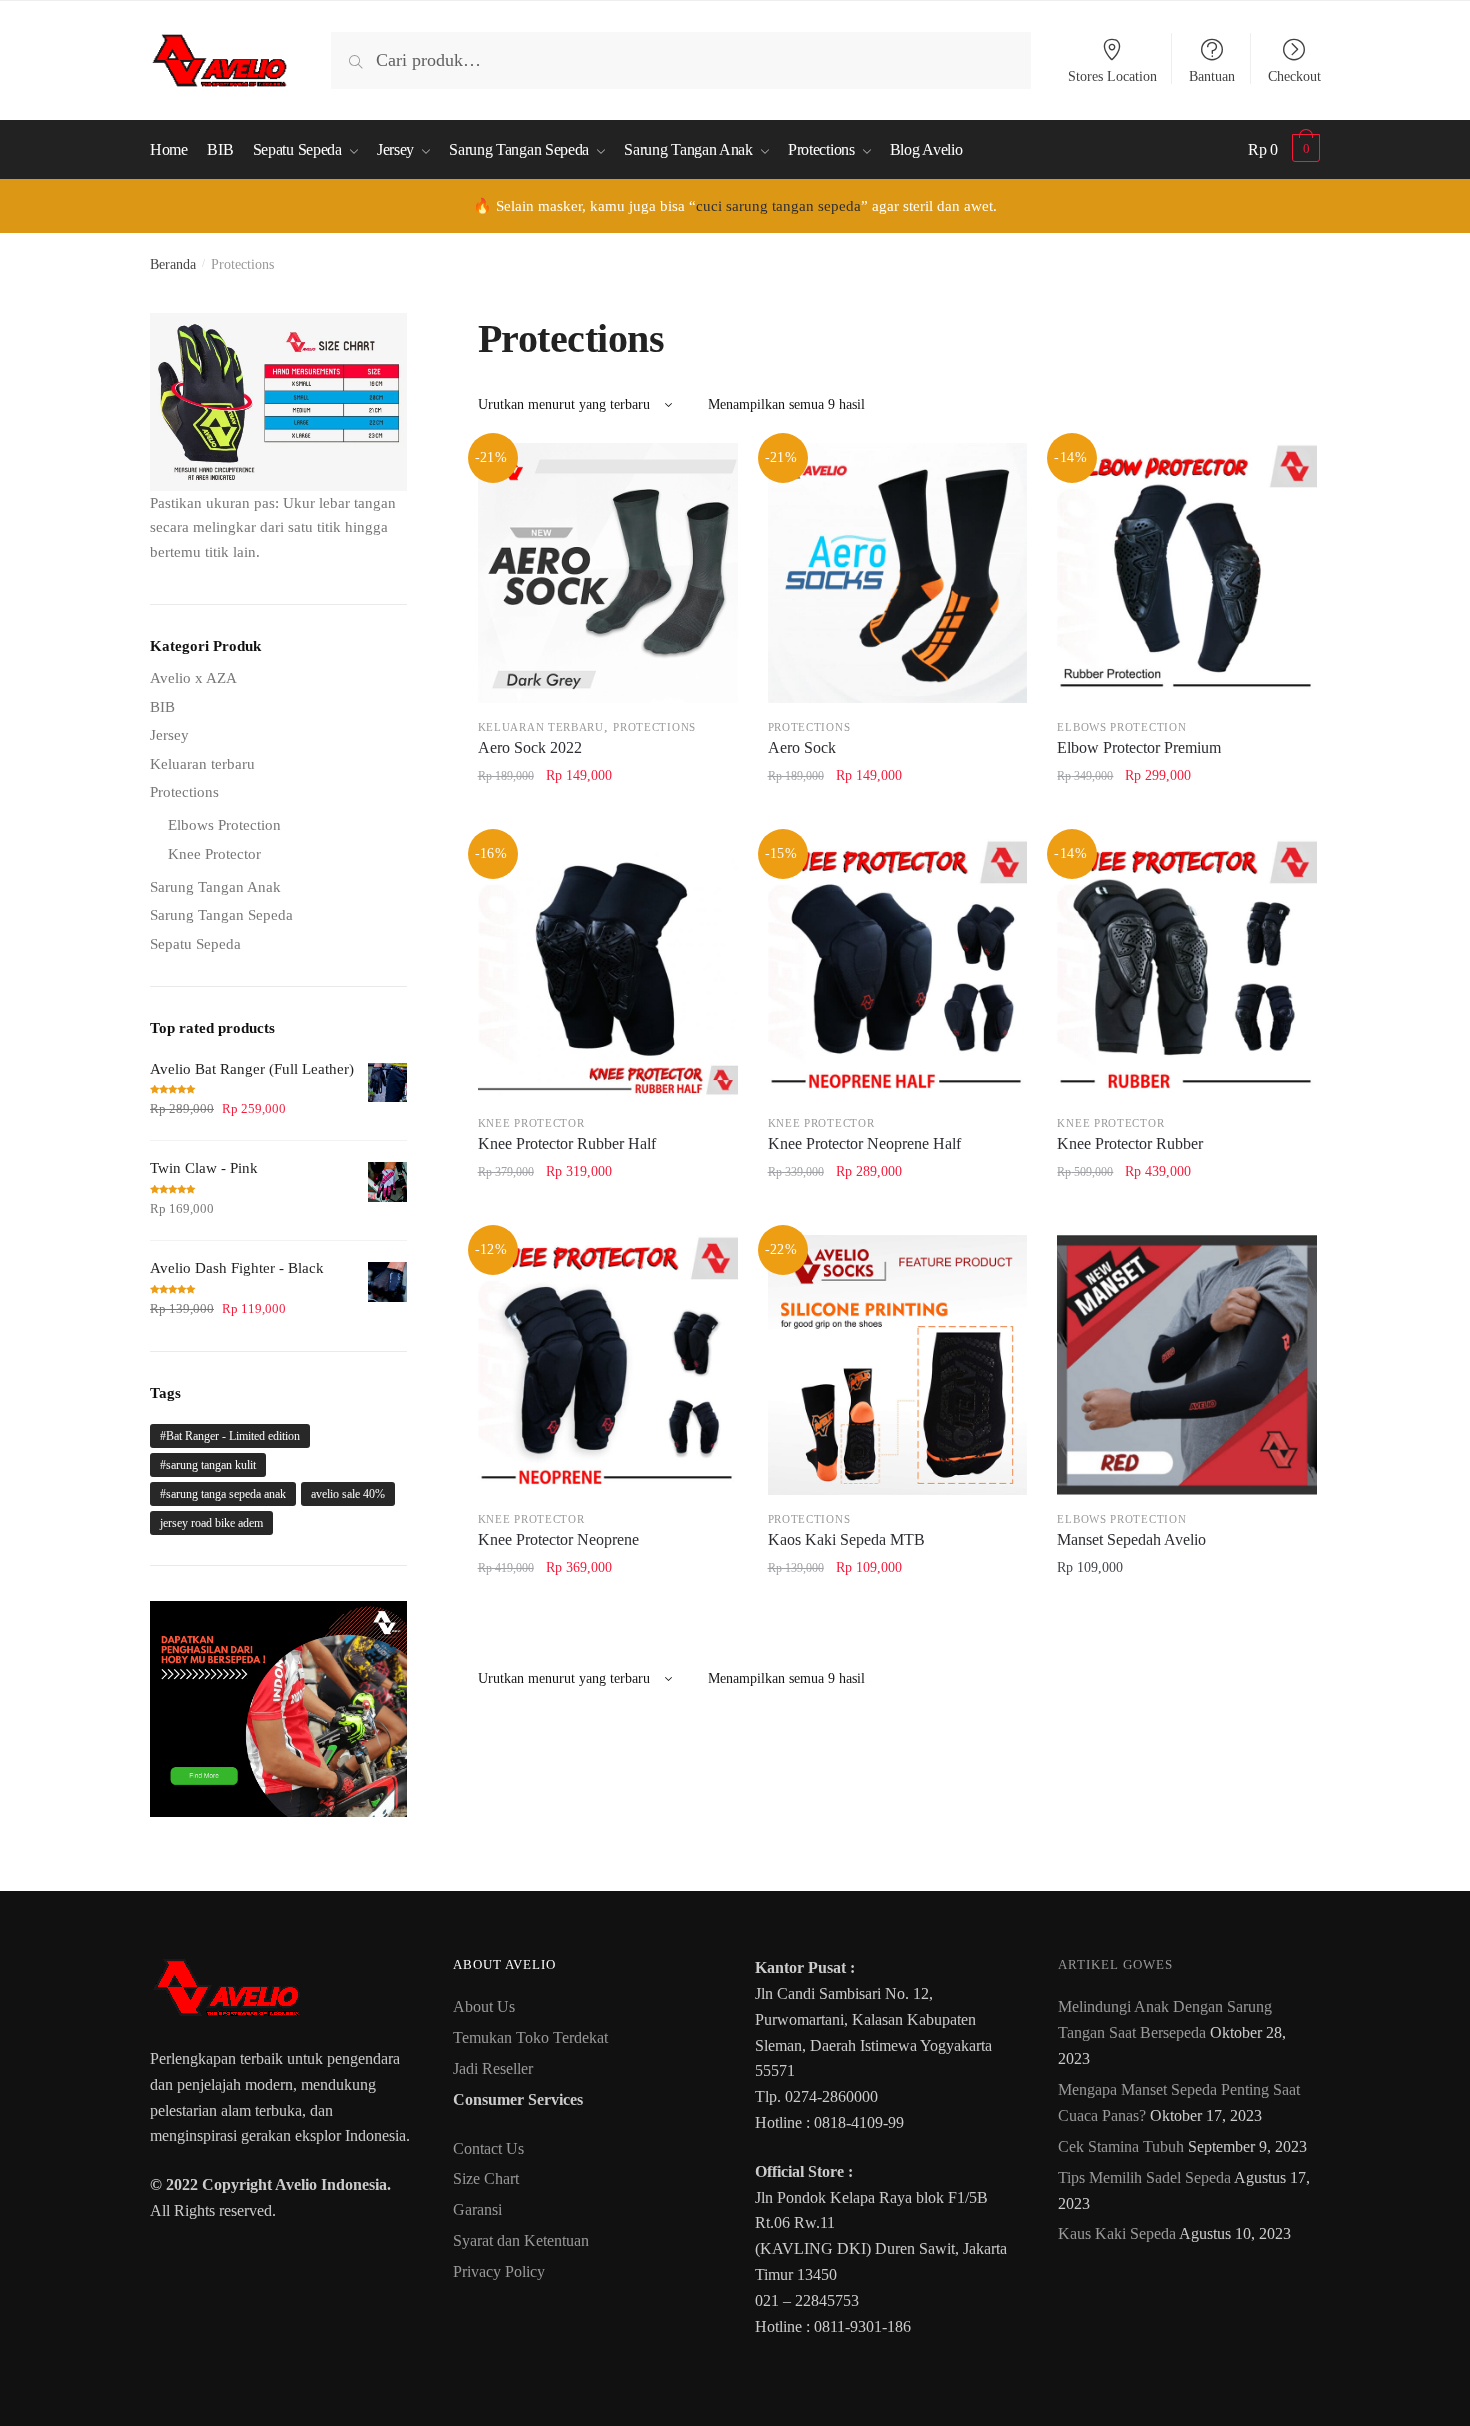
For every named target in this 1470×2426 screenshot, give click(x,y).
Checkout (1294, 76)
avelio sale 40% (348, 1494)
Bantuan (1212, 76)
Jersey (169, 735)
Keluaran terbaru (541, 727)
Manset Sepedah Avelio (1131, 1539)
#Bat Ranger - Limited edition (230, 1436)
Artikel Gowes (1115, 1964)
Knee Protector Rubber (1130, 1143)
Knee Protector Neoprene (558, 1539)
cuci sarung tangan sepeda (778, 206)
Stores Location (1112, 76)
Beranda (173, 264)
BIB (162, 707)
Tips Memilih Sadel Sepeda (1144, 2177)
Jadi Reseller (493, 2068)
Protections (654, 727)
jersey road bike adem (211, 1523)
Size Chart (486, 2178)
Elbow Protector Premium (1139, 747)
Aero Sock (802, 747)
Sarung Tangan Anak (215, 887)
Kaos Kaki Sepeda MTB (846, 1539)
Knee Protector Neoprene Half (864, 1143)
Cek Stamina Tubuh (1121, 2146)
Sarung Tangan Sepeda (221, 915)
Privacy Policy (499, 2271)
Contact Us (488, 2148)
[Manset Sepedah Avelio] (1187, 1365)
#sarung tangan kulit (208, 1465)
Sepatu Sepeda (195, 944)
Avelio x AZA (193, 678)
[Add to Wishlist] (710, 471)
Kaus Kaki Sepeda (1117, 2233)
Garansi (477, 2209)
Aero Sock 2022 (530, 747)
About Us (484, 2006)
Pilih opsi (608, 820)
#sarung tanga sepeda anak (223, 1494)
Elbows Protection (1121, 727)
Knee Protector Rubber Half (567, 1143)
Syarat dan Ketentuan (521, 2240)
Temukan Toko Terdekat (530, 2037)
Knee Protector (531, 1123)
